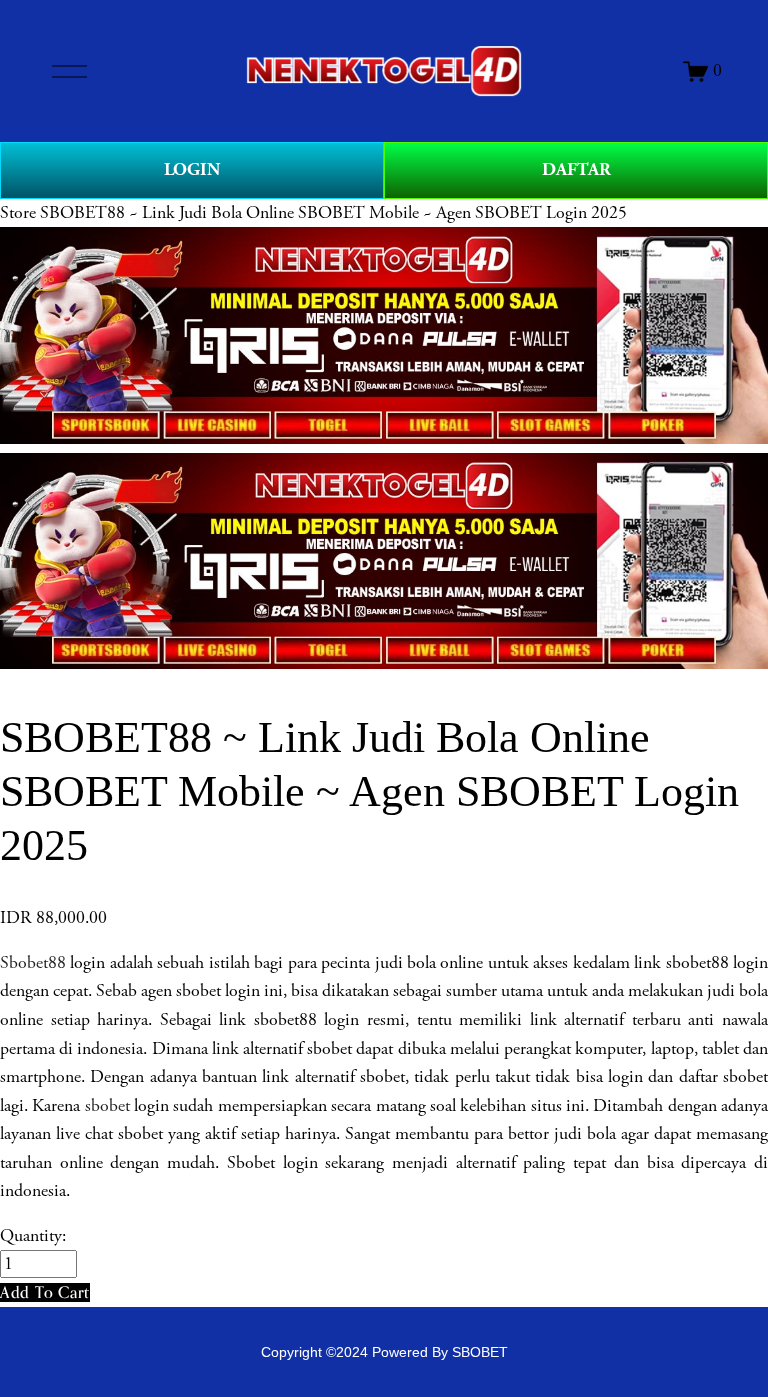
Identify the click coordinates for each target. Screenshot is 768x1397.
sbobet (107, 1106)
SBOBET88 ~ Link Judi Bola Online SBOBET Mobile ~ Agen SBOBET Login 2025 (333, 213)
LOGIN (192, 169)
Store (18, 213)
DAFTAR (576, 169)
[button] (45, 1292)
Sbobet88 (33, 963)
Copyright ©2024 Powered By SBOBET (384, 1352)
